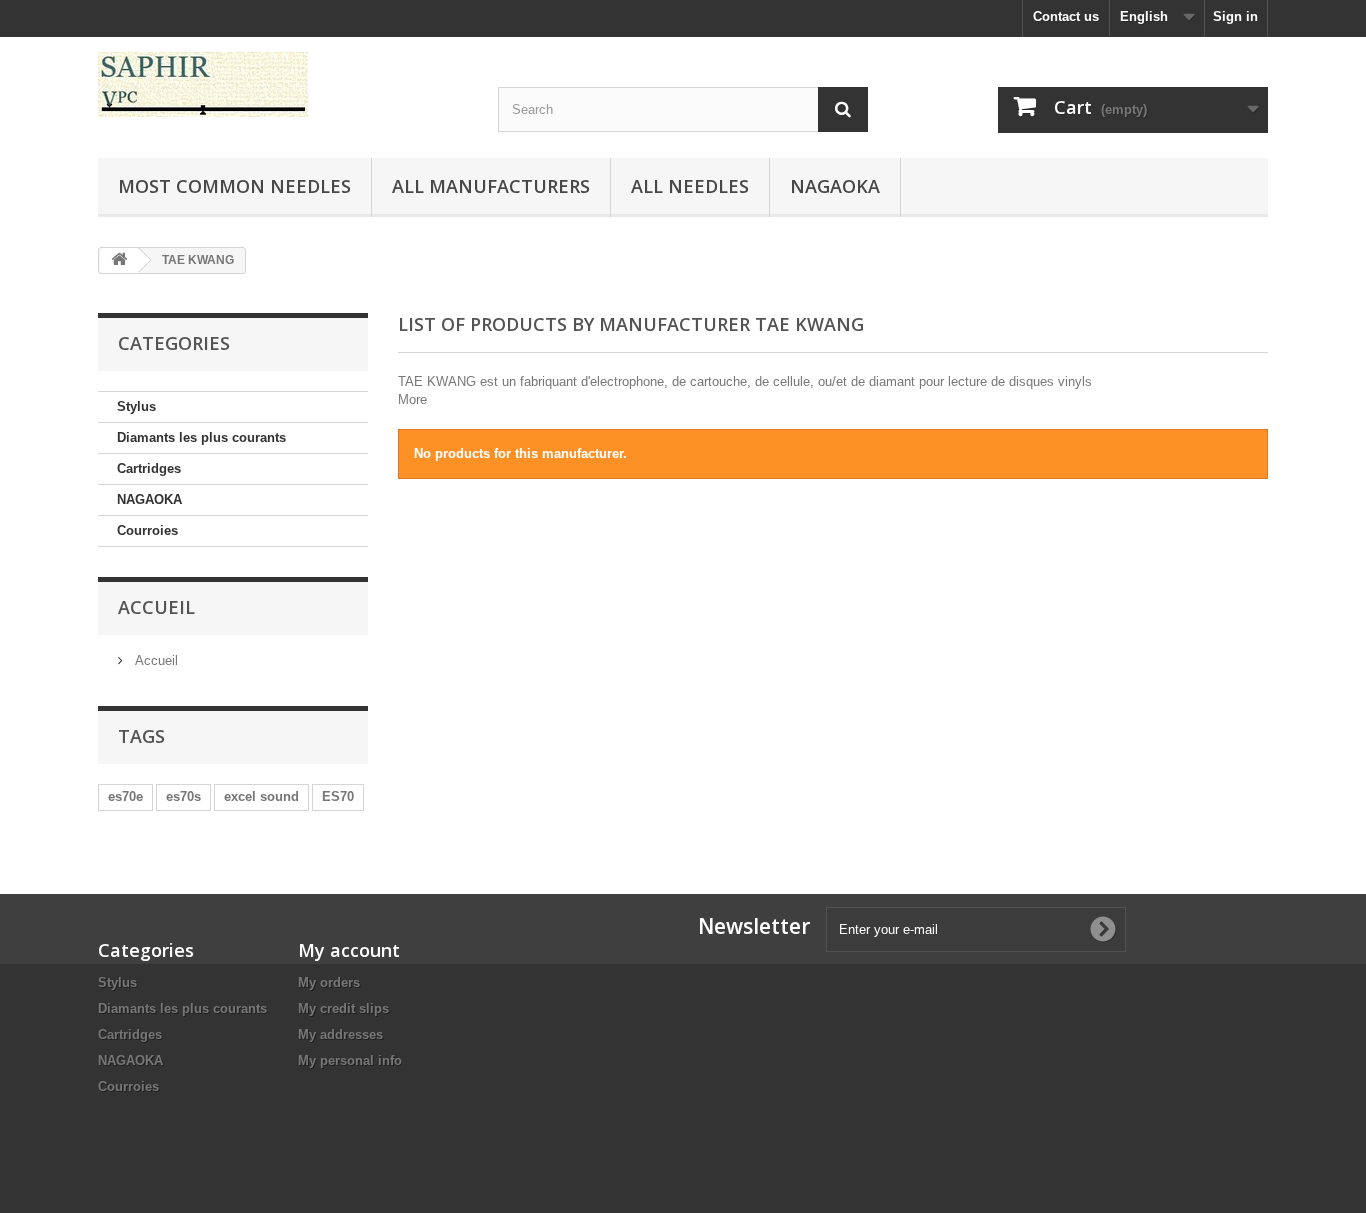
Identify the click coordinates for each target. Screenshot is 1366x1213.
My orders (329, 982)
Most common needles (234, 186)
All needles (690, 186)
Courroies (147, 530)
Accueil (156, 607)
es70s (183, 796)
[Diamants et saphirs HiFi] (283, 84)
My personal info (350, 1060)
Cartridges (149, 468)
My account (349, 950)
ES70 (338, 796)
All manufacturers (491, 186)
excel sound (261, 796)
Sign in (1235, 16)
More (412, 399)
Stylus (136, 406)
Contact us (1066, 16)
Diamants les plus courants (201, 437)
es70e (125, 796)
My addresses (340, 1034)
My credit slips (343, 1008)
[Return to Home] (119, 260)
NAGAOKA (149, 499)
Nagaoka (835, 186)
